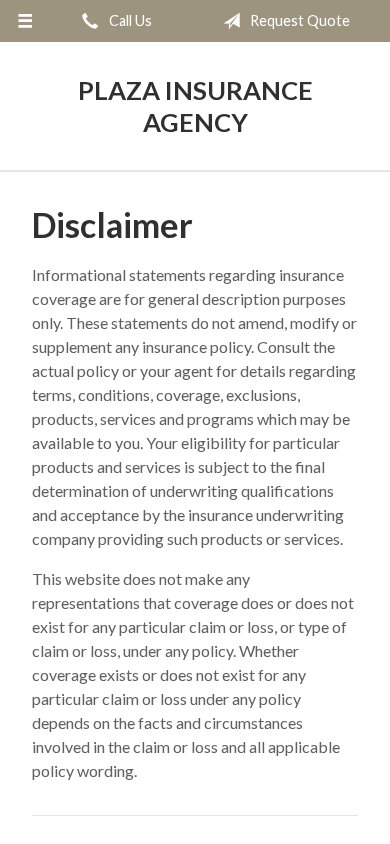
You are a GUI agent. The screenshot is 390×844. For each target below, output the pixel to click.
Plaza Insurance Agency (195, 106)
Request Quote (298, 20)
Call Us (129, 20)
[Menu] (25, 21)
